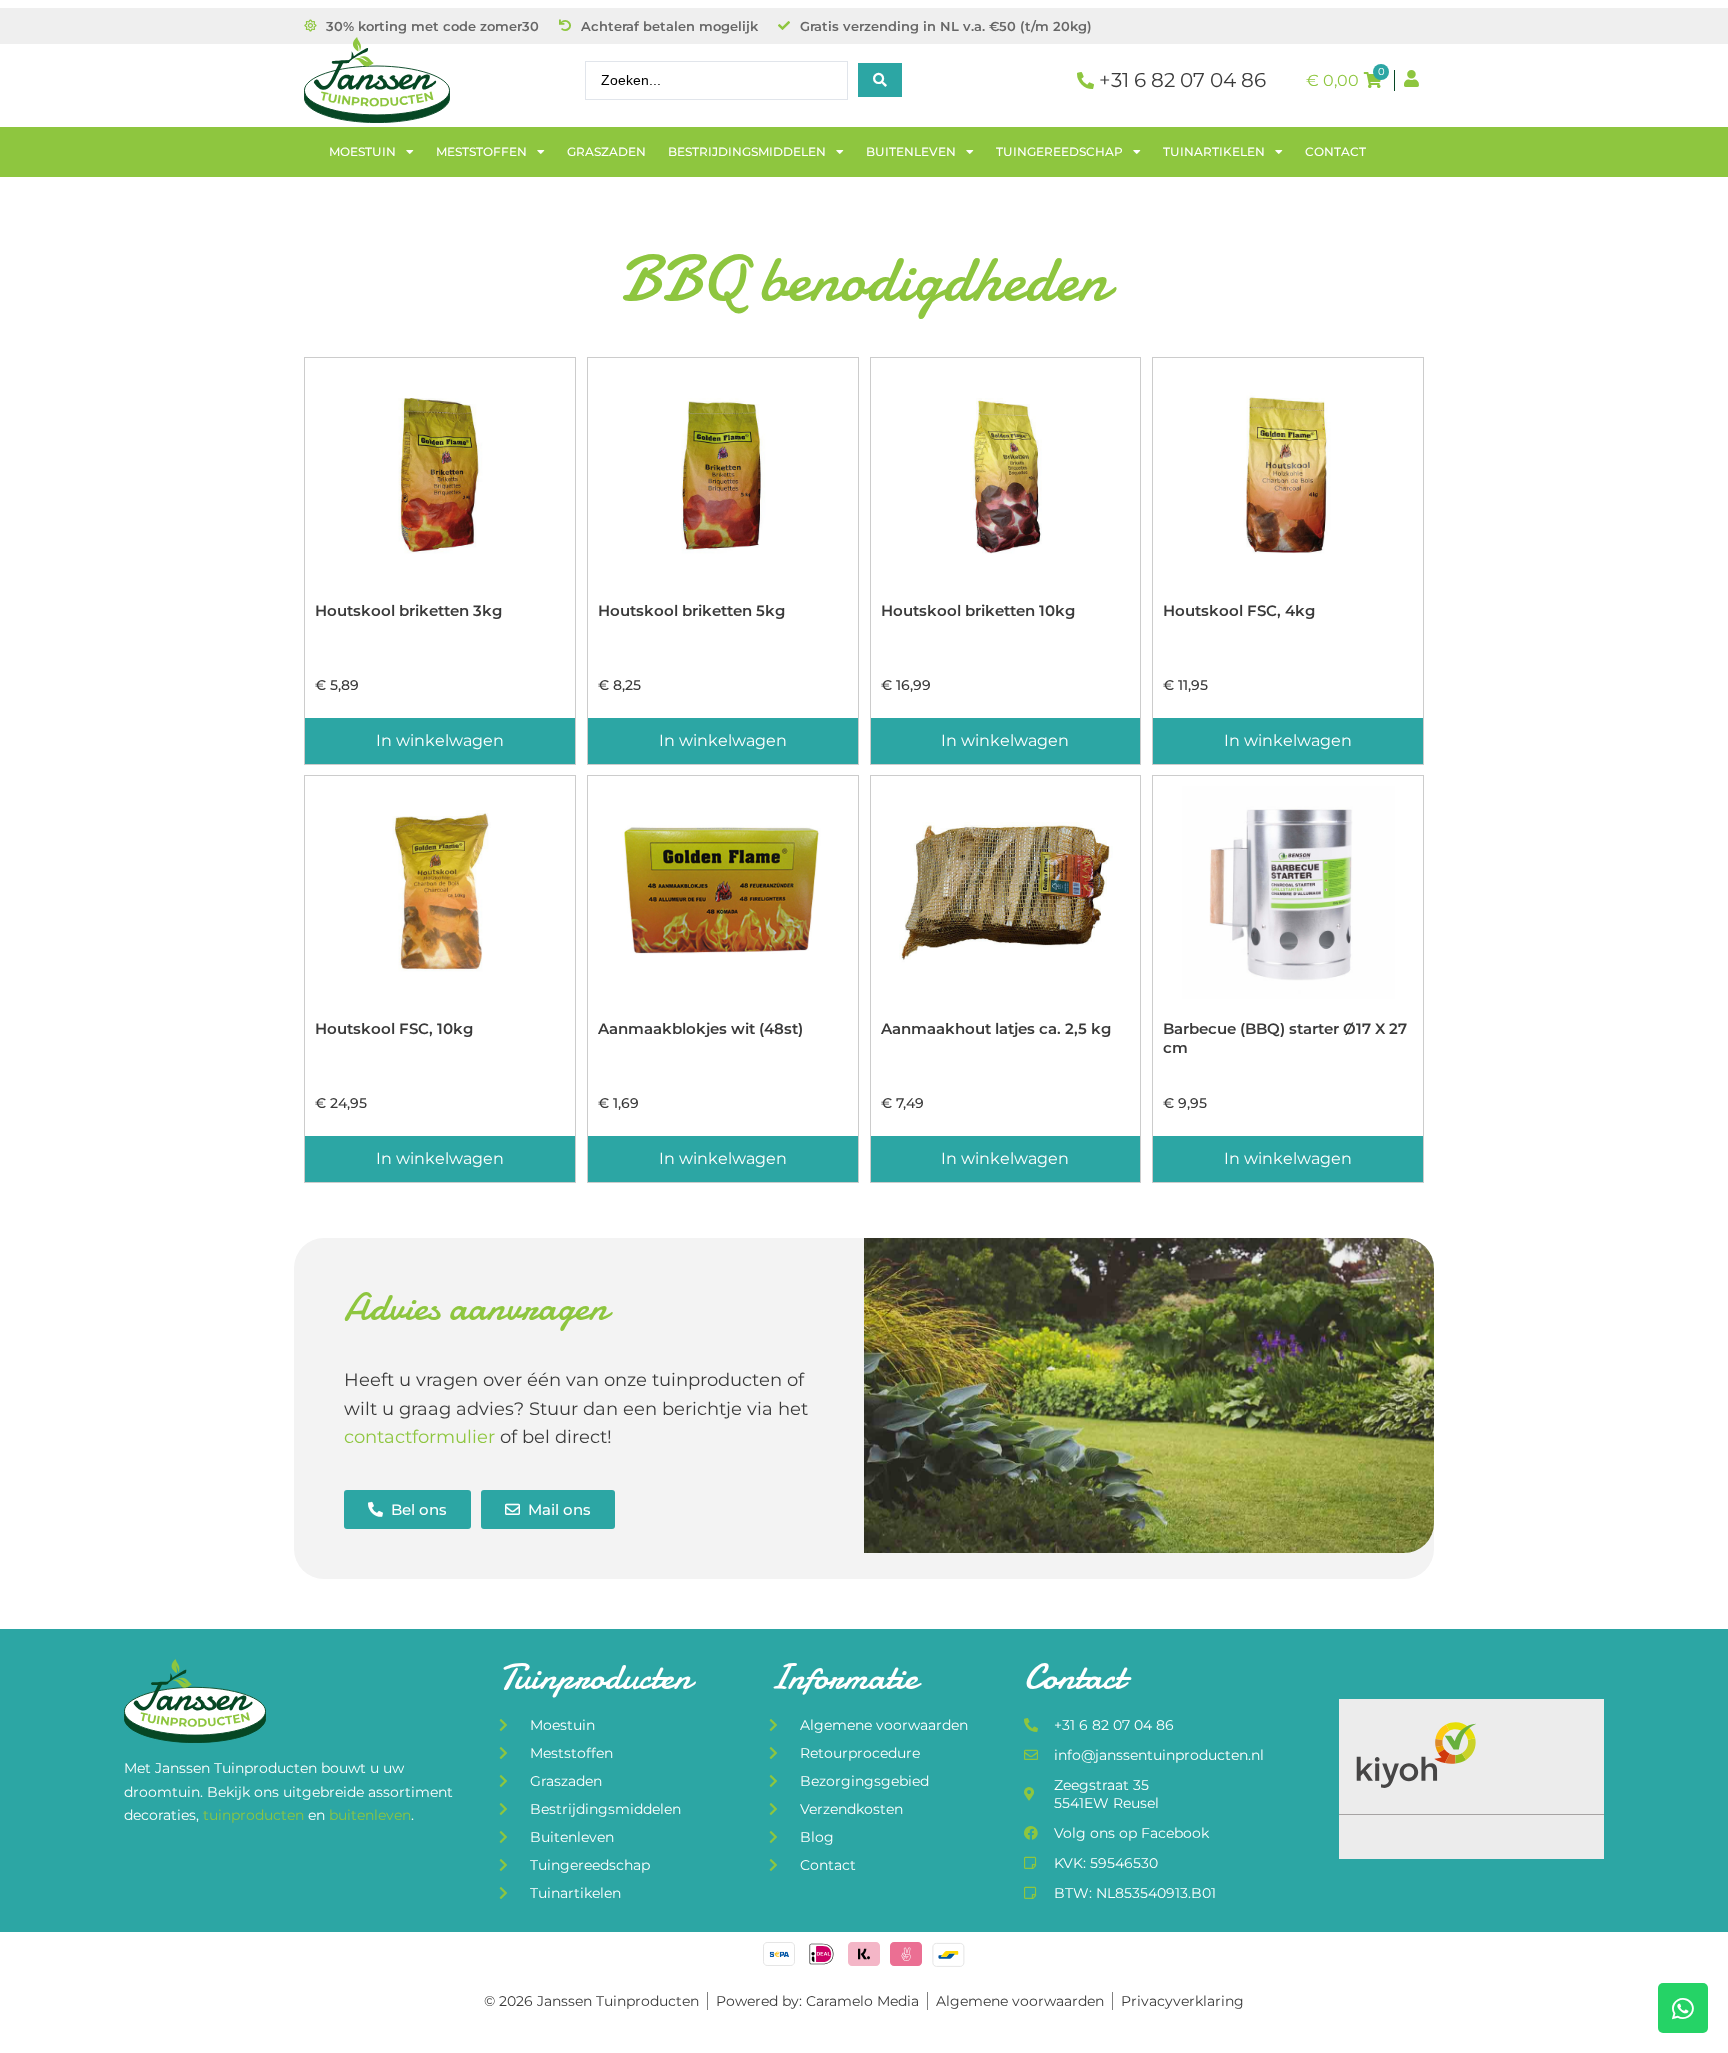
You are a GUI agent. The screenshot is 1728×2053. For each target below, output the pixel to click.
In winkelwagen (440, 740)
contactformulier (419, 1437)
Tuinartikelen (1214, 151)
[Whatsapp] (1683, 2008)
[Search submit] (880, 80)
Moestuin (362, 151)
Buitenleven (911, 151)
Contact (1335, 151)
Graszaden (606, 151)
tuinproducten (255, 1815)
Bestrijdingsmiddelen (747, 151)
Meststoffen (481, 151)
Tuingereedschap (1059, 151)
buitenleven (370, 1815)
